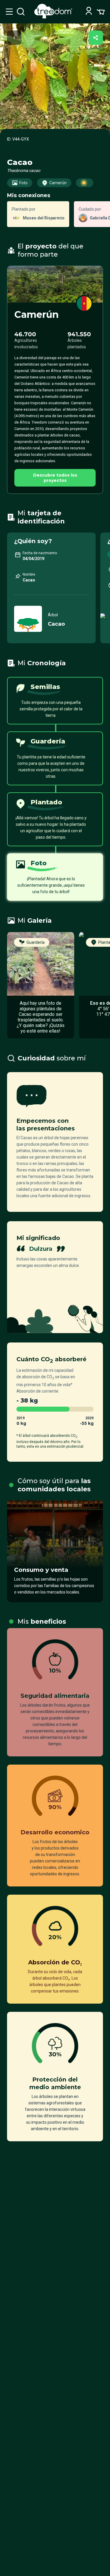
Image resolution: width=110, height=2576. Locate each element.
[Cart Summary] (101, 11)
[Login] (89, 12)
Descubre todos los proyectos (55, 478)
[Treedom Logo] (54, 17)
